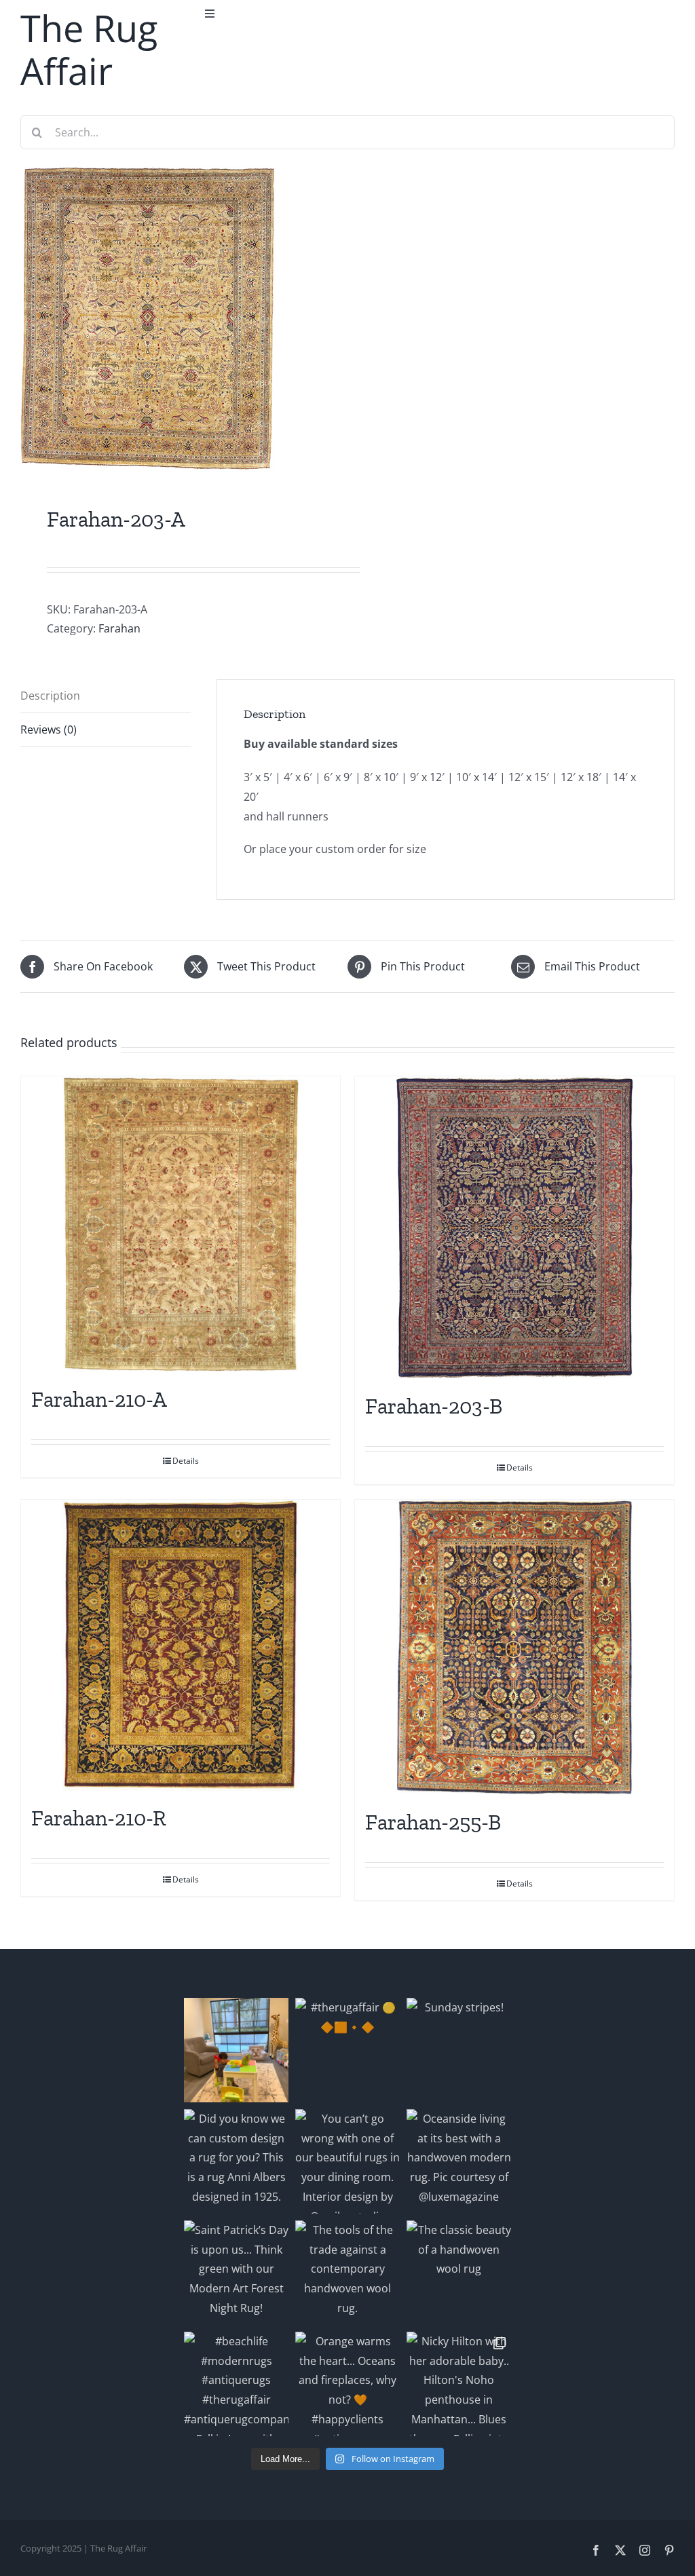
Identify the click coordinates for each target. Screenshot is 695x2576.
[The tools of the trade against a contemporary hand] (347, 2273)
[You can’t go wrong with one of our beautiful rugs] (347, 2161)
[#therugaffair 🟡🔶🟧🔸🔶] (347, 2050)
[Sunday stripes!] (459, 2050)
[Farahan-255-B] (514, 1647)
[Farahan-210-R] (181, 1645)
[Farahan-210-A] (181, 1224)
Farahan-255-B (433, 1822)
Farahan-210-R (99, 1818)
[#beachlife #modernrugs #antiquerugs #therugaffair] (236, 2384)
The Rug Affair (89, 49)
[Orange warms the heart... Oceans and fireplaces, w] (347, 2384)
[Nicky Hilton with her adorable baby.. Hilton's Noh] (459, 2384)
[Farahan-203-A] (177, 319)
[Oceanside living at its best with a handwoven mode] (459, 2161)
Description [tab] (50, 696)
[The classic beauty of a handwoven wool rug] (459, 2273)
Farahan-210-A (99, 1399)
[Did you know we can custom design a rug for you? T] (236, 2161)
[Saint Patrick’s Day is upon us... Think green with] (236, 2273)
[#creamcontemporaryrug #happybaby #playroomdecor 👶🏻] (236, 2050)
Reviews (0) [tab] (49, 730)
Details (186, 1461)
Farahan (119, 628)
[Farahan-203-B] (514, 1228)
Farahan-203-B (434, 1406)
